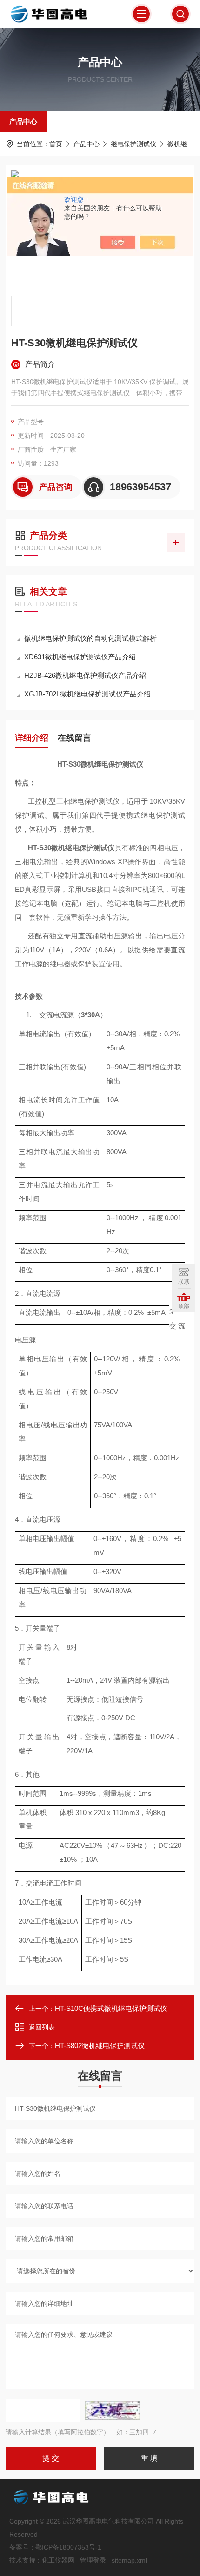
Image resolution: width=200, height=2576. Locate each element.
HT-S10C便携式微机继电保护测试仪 (111, 2008)
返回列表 (42, 2027)
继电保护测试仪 (133, 144)
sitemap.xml (129, 2560)
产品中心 (23, 121)
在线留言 (74, 738)
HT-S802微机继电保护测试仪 (100, 2046)
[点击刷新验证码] (113, 2410)
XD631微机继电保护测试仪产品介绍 (80, 657)
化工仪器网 (58, 2560)
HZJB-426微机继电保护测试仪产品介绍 (85, 675)
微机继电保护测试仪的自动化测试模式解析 (90, 638)
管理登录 (93, 2560)
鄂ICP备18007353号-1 (68, 2547)
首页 (56, 144)
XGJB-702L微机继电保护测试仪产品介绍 (87, 694)
